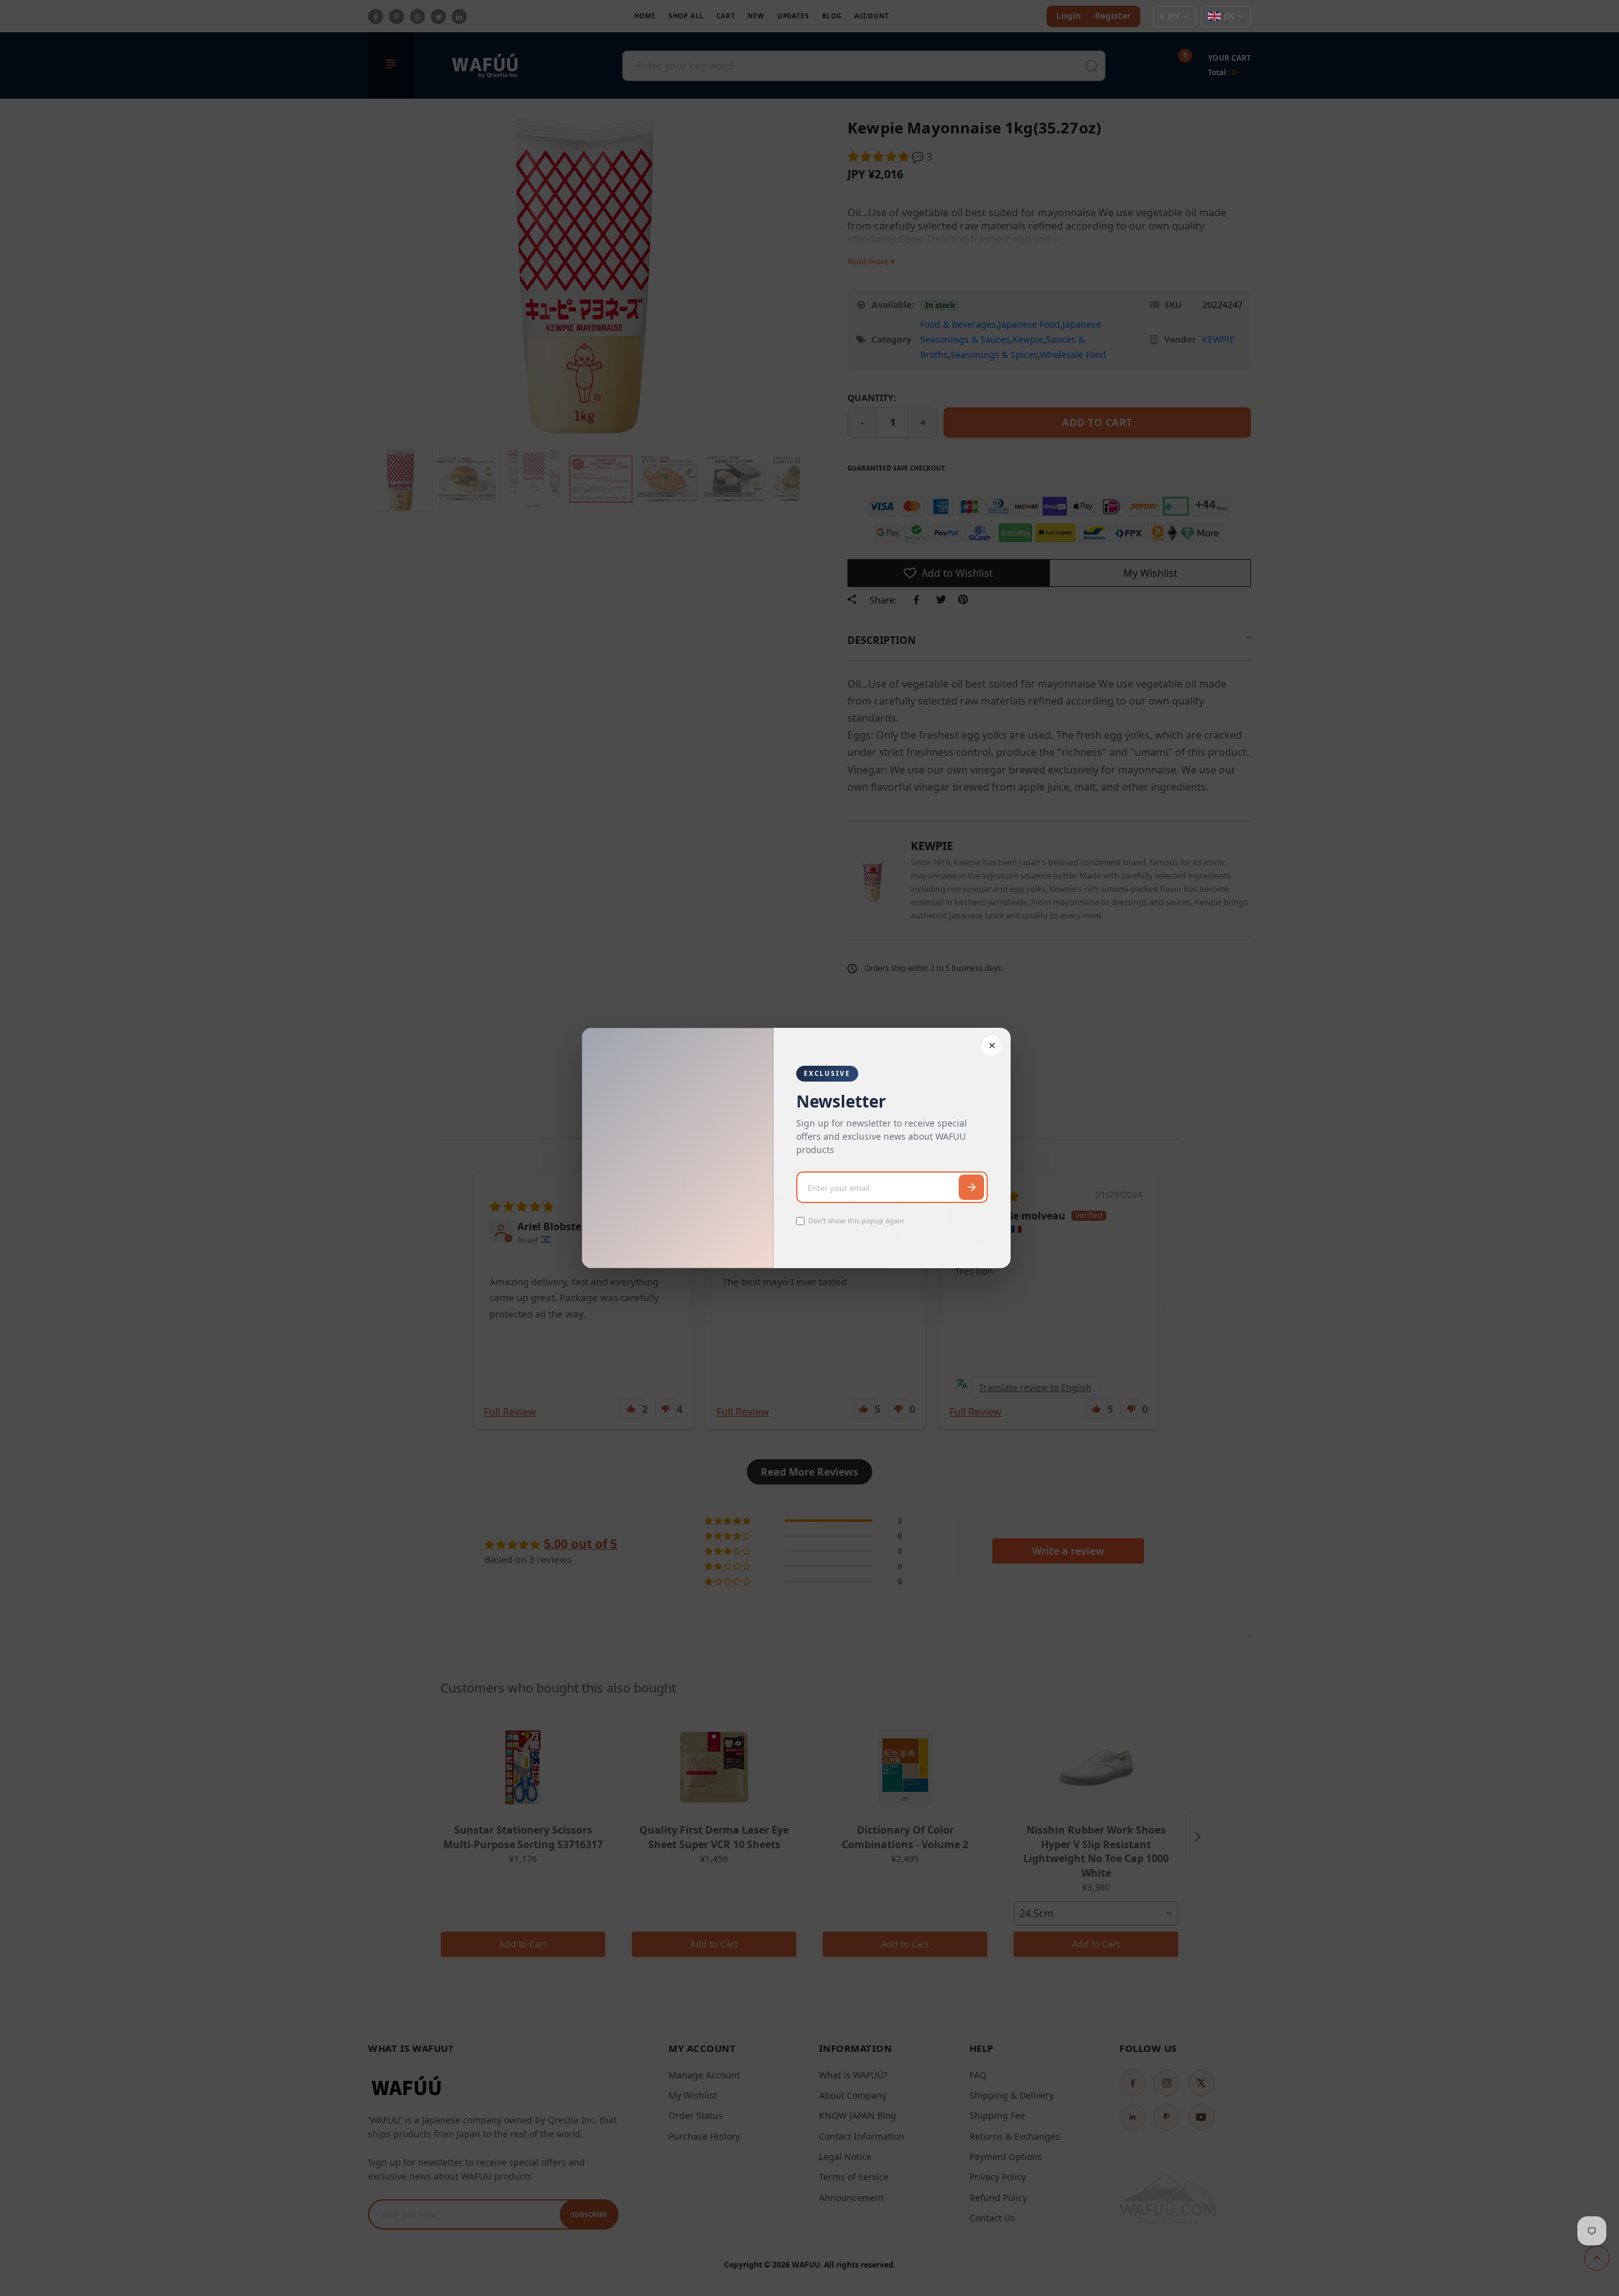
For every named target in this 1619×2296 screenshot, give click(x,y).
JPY (1170, 16)
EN (1229, 16)
